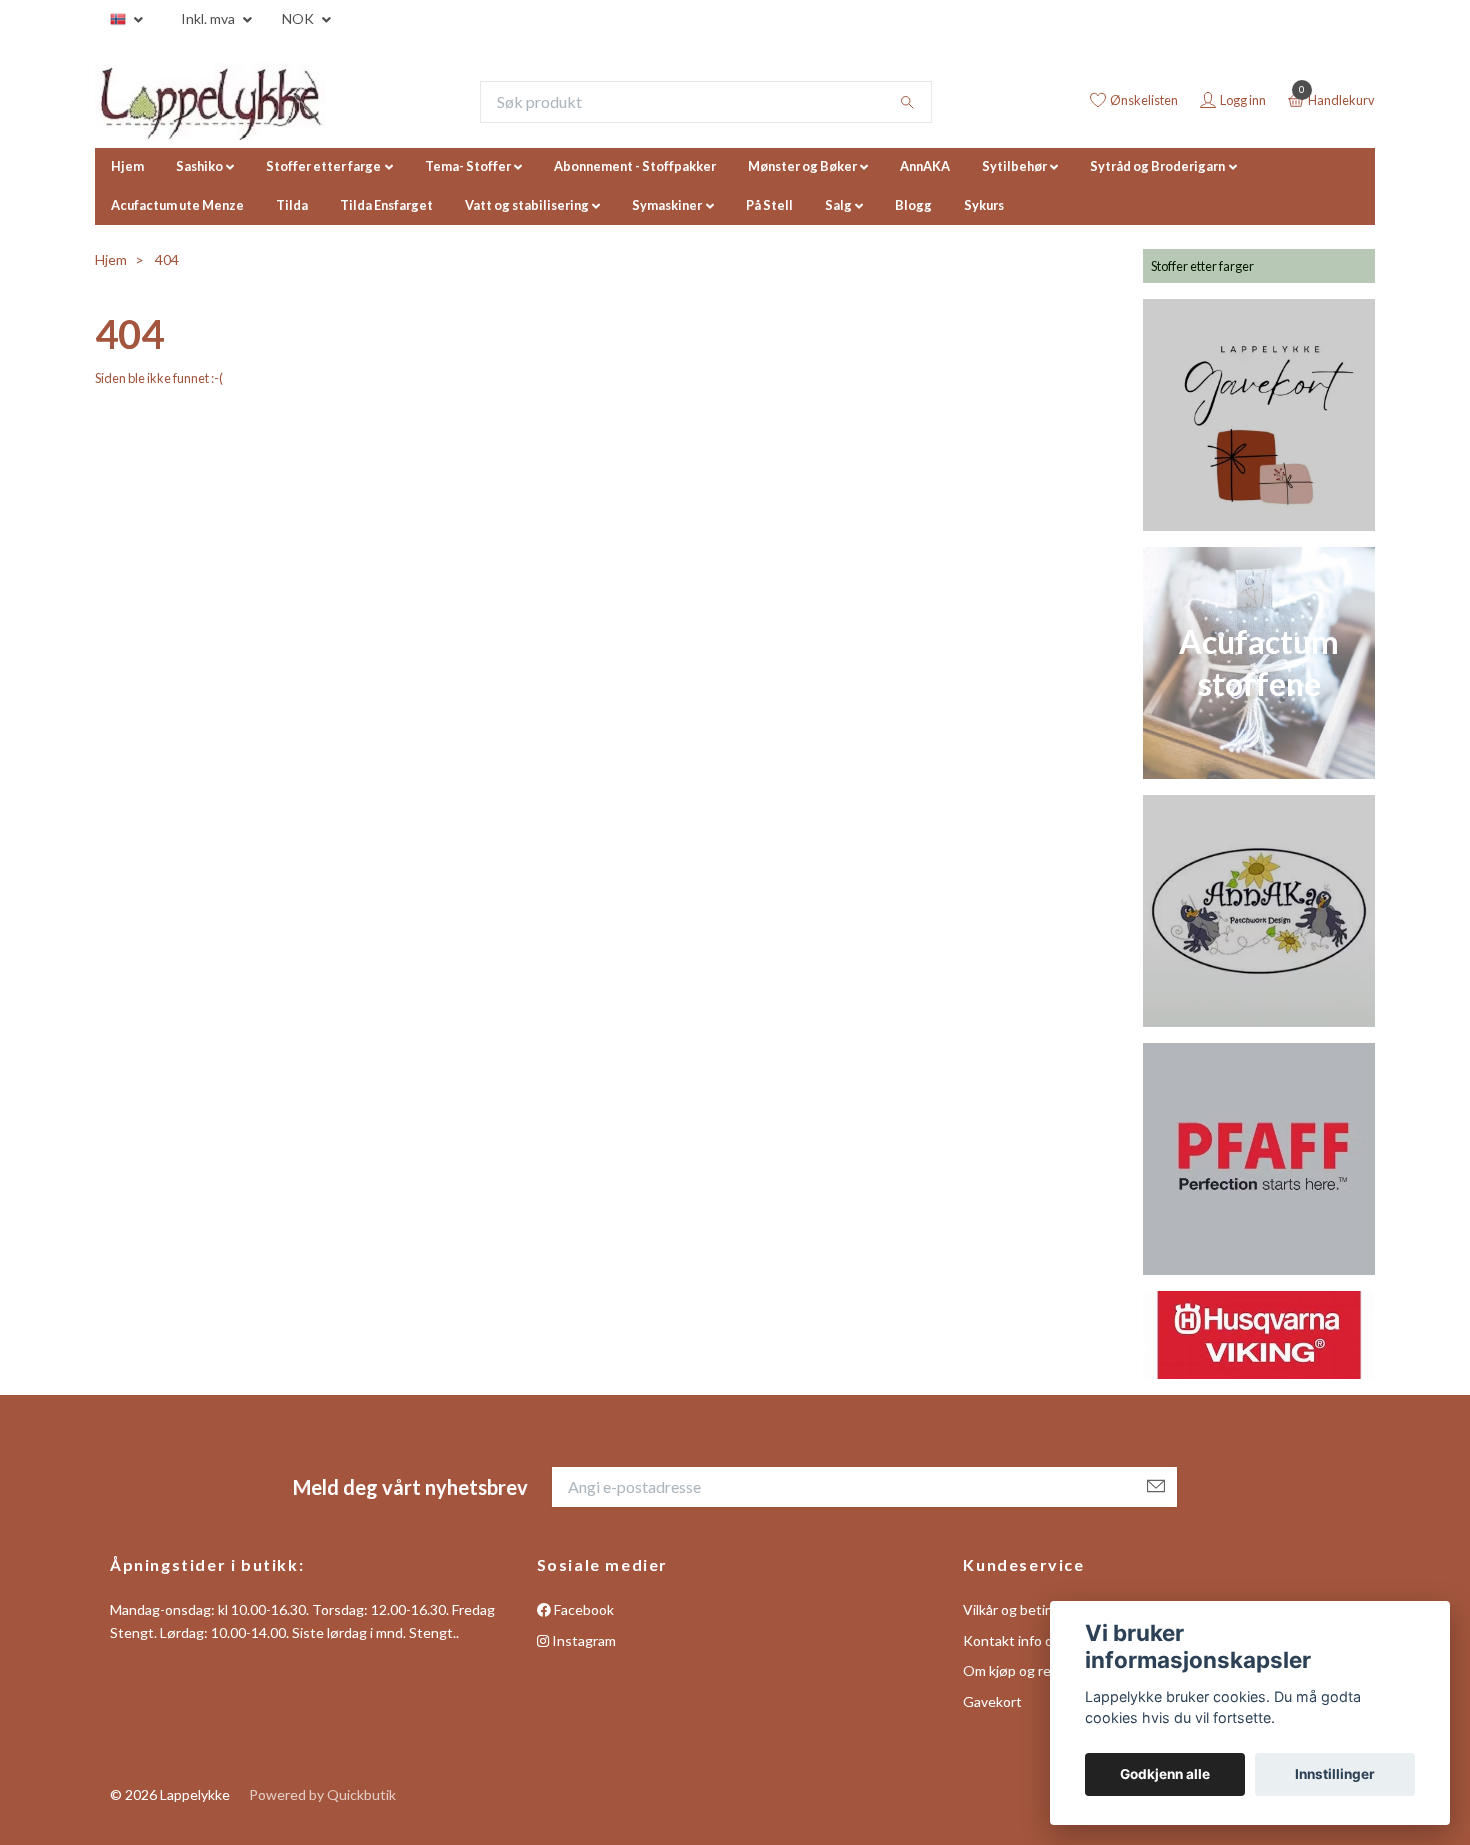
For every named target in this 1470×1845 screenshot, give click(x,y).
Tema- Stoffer (468, 166)
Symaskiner (667, 205)
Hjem (127, 166)
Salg (838, 205)
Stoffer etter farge (323, 166)
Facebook (582, 1609)
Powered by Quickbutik (322, 1794)
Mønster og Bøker (802, 166)
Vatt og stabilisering (527, 205)
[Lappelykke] (210, 101)
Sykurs (984, 205)
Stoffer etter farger (1202, 266)
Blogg (913, 205)
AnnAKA (925, 166)
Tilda (292, 205)
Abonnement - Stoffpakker (635, 166)
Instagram (582, 1640)
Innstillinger (1335, 1774)
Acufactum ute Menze (177, 205)
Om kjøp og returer (1023, 1670)
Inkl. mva (209, 18)
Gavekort (992, 1701)
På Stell (769, 205)
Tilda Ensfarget (386, 205)
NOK (299, 18)
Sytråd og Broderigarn (1157, 166)
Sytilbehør (1014, 166)
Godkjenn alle (1165, 1774)
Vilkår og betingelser (1027, 1609)
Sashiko (199, 166)
